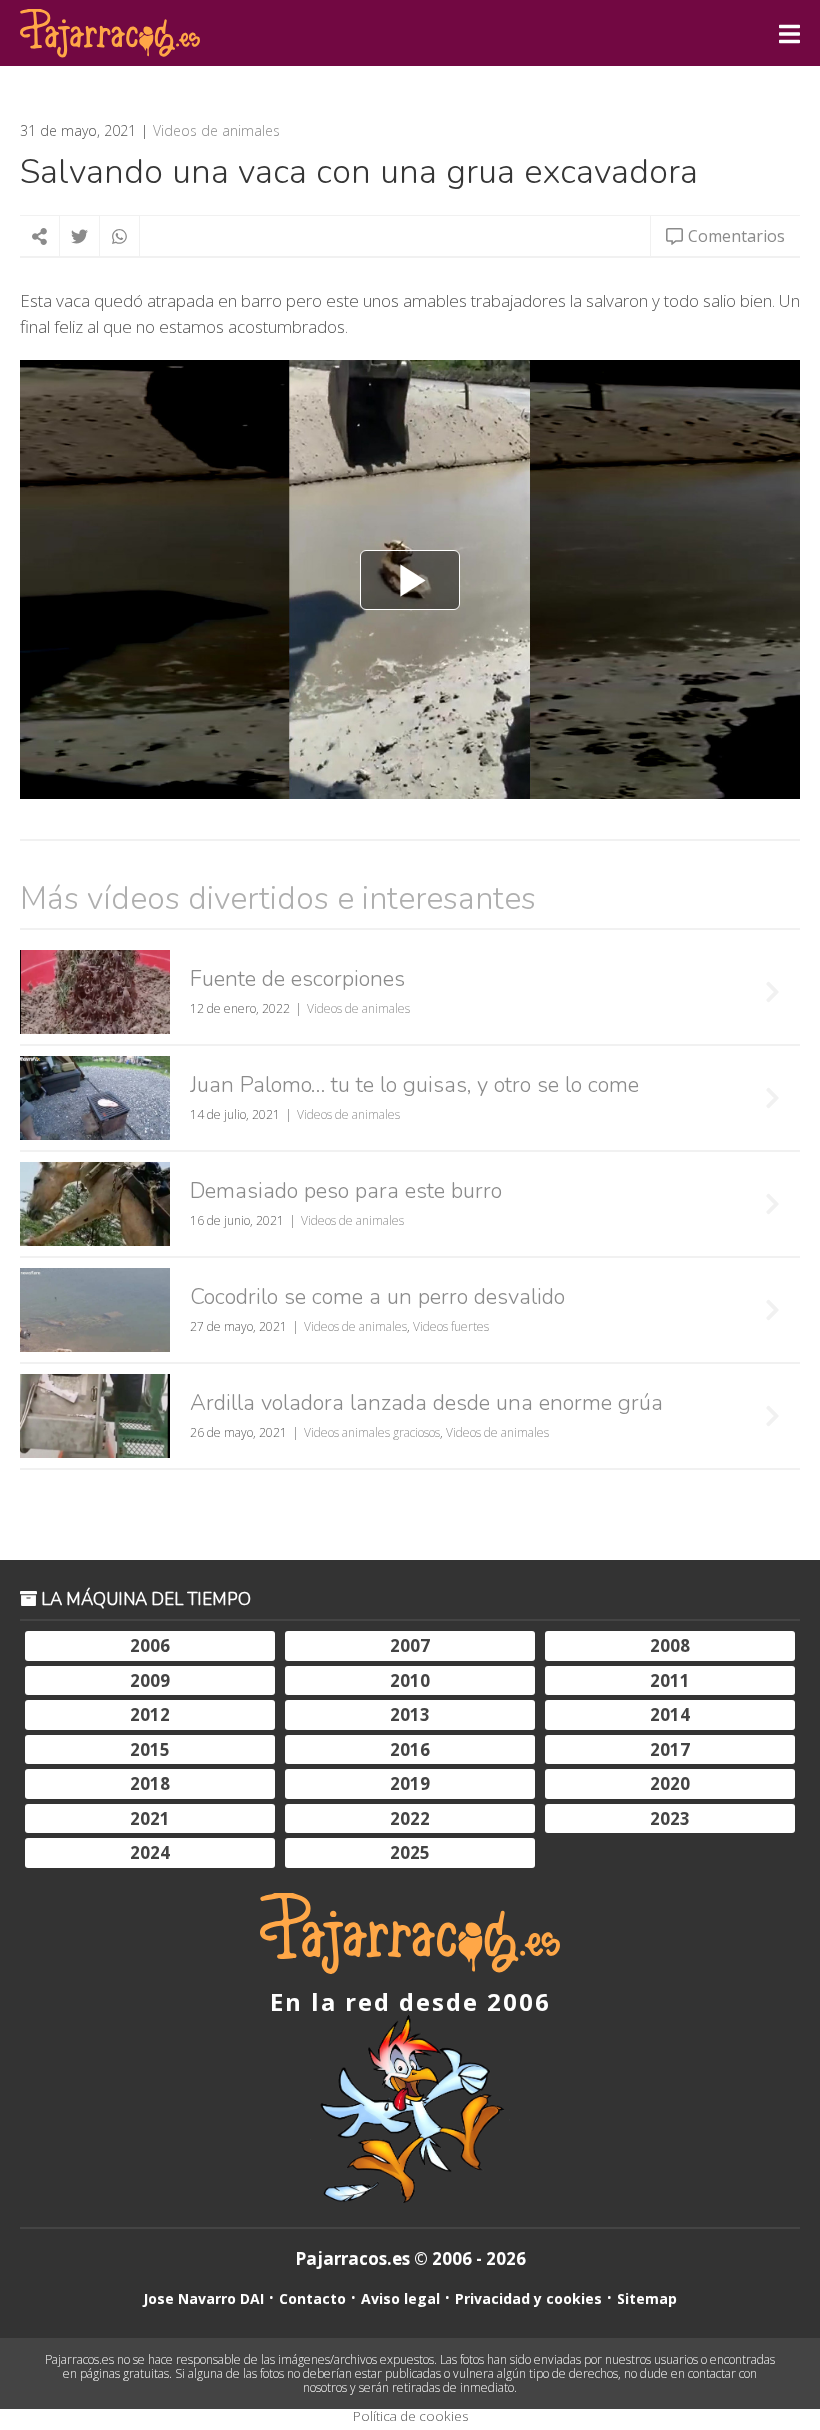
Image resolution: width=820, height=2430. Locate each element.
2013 (410, 1714)
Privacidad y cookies (528, 2298)
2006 (150, 1645)
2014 (670, 1714)
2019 (410, 1783)
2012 (150, 1714)
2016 (410, 1749)
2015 (150, 1749)
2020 (670, 1783)
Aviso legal (400, 2298)
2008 (670, 1645)
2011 (670, 1680)
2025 (410, 1852)
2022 (410, 1818)
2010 (410, 1680)
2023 (670, 1818)
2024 (150, 1852)
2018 (150, 1783)
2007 (410, 1645)
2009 (150, 1680)
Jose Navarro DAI (203, 2298)
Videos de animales (216, 131)
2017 (670, 1749)
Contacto (312, 2298)
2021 (150, 1818)
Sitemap (647, 2298)
